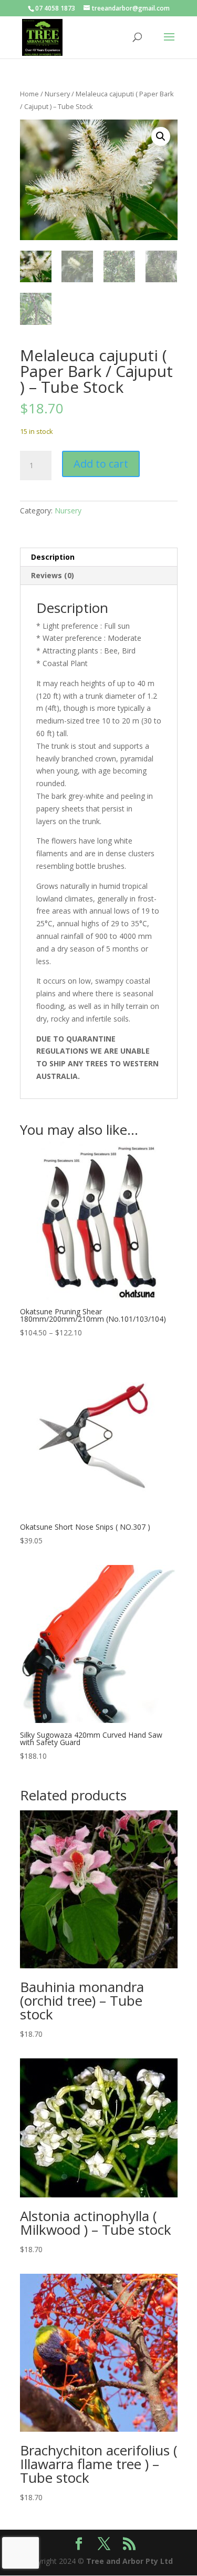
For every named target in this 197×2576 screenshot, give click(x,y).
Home (29, 94)
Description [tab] (53, 557)
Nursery (57, 94)
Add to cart (101, 464)
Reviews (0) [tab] (53, 575)
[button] (161, 136)
